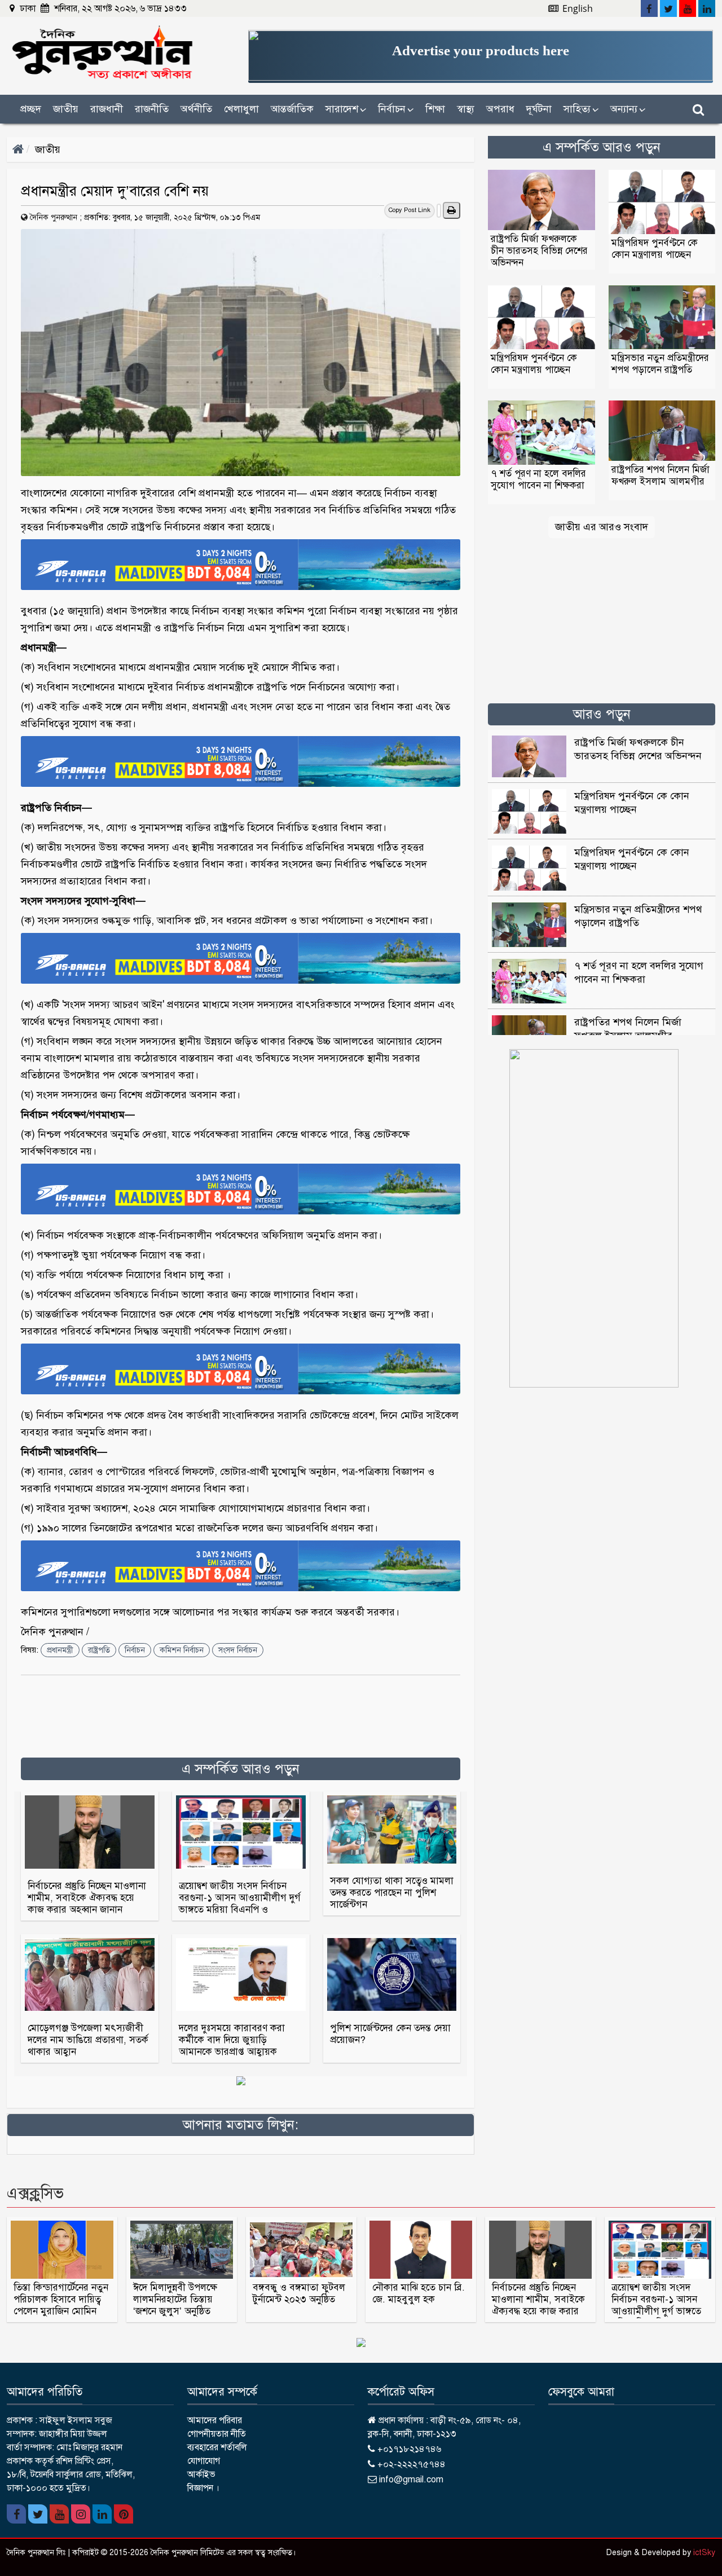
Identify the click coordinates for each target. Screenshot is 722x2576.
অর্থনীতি (196, 109)
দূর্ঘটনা (539, 109)
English (576, 8)
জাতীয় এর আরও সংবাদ (602, 527)
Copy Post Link (410, 210)
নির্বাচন (135, 1650)
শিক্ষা (435, 109)
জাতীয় (66, 109)
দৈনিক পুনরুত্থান (54, 217)
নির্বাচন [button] (396, 109)
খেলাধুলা (241, 109)
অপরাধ (500, 109)
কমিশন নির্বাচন (182, 1650)
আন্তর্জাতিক (292, 109)
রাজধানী (107, 109)
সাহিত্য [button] (581, 109)
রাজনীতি (152, 109)
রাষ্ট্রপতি (99, 1650)
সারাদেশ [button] (346, 109)
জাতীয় (48, 149)
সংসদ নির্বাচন (238, 1650)
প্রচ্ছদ (31, 109)
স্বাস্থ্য (466, 109)
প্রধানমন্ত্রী (60, 1650)
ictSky (704, 2553)
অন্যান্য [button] (628, 109)
